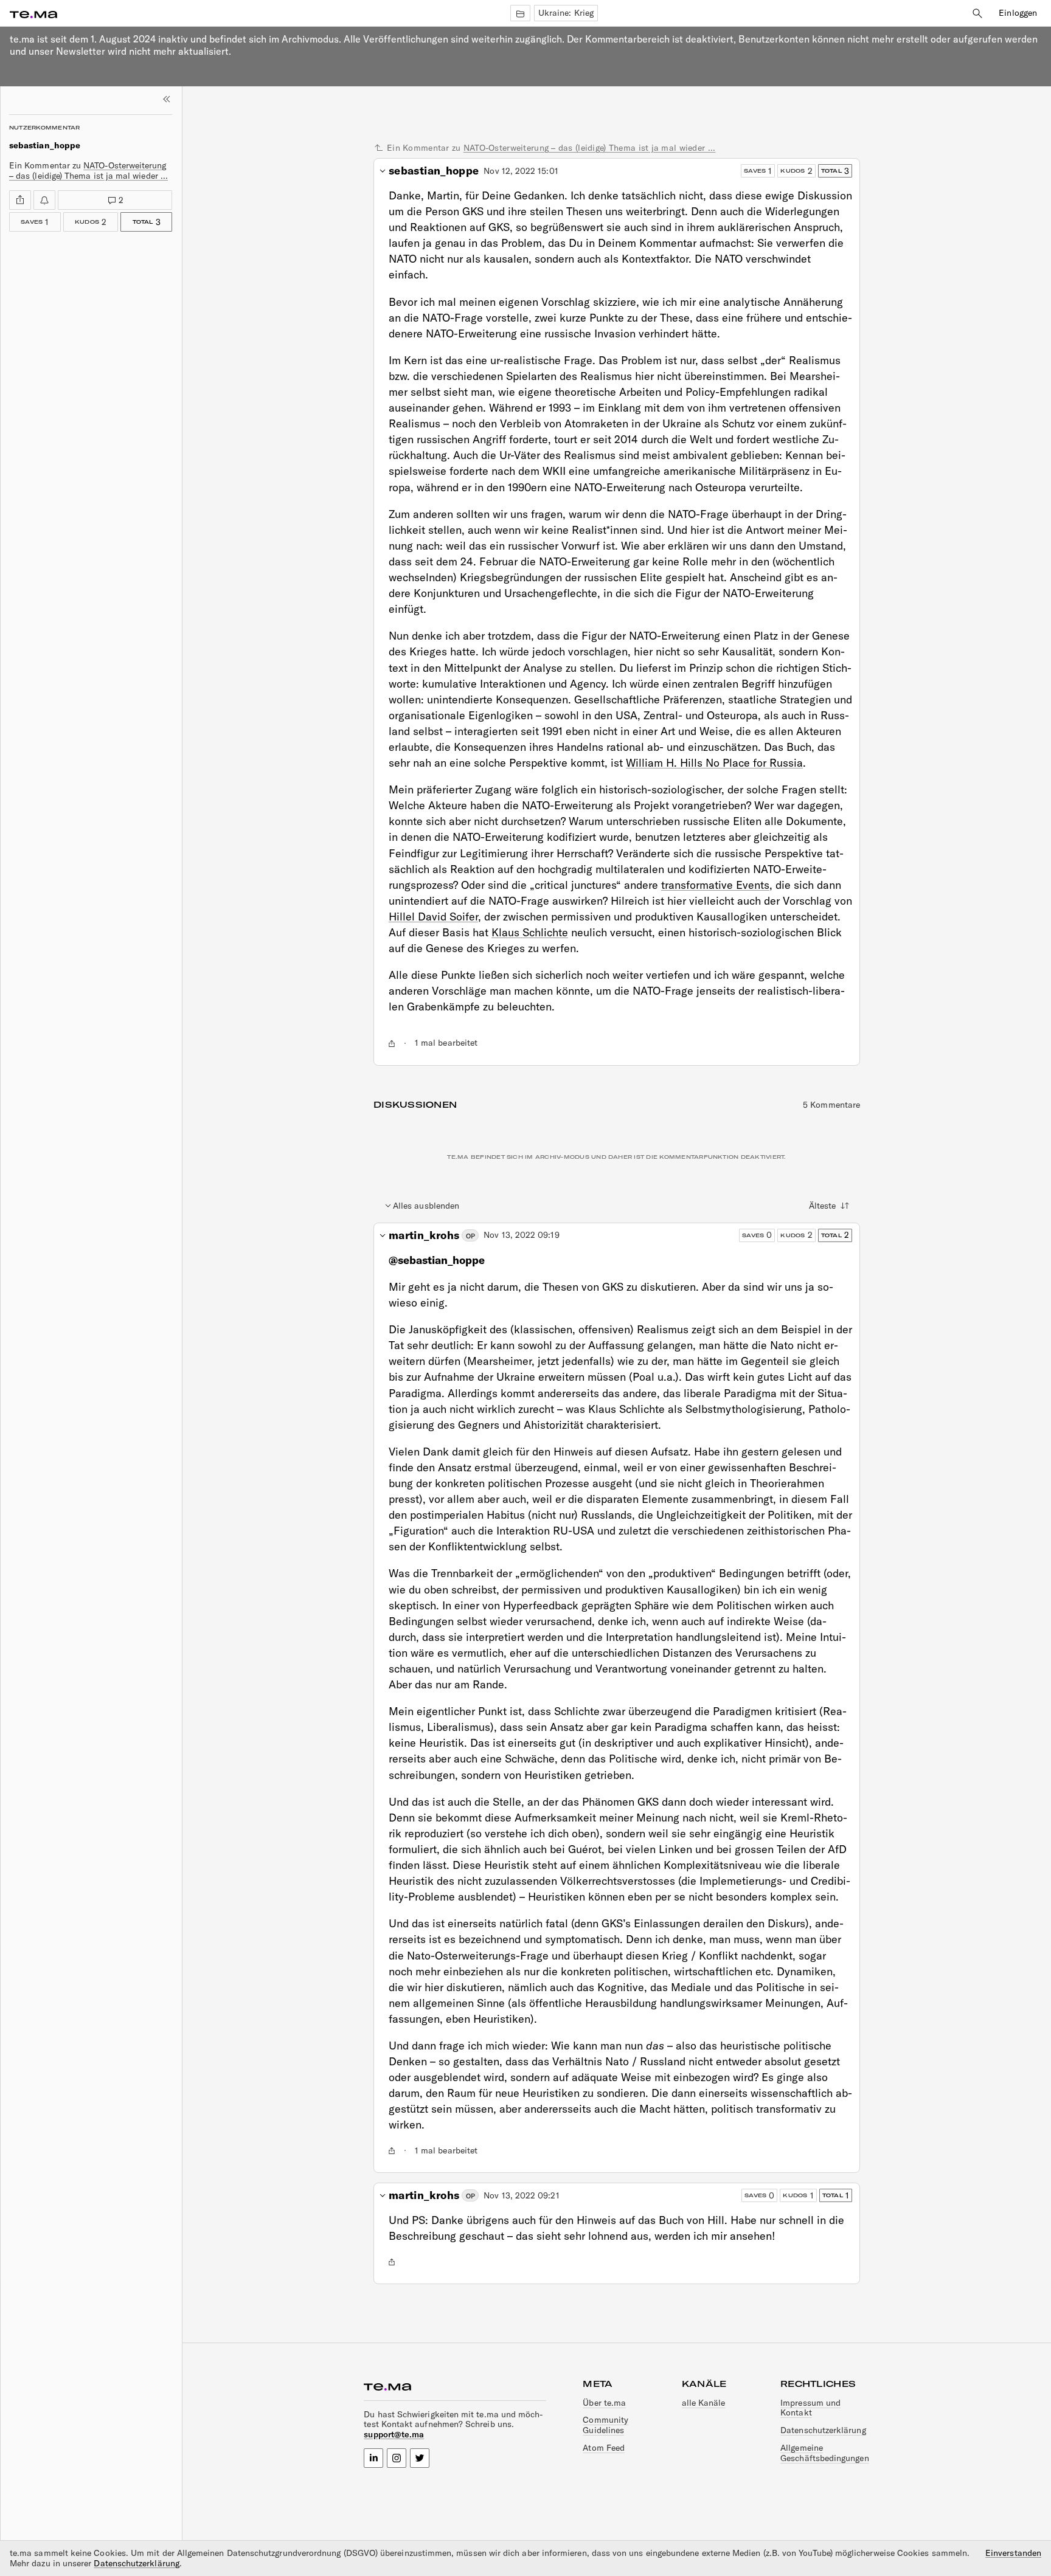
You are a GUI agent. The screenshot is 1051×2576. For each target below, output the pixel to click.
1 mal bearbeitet (446, 1043)
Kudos (85, 220)
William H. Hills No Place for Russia (714, 763)
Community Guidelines (605, 2425)
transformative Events (715, 885)
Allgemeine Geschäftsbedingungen (824, 2453)
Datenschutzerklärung (823, 2430)
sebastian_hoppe (434, 171)
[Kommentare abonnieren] (44, 200)
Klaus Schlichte (530, 932)
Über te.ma (604, 2403)
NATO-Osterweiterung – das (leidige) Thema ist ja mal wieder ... (88, 171)
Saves (35, 220)
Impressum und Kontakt (810, 2408)
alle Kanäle (704, 2403)
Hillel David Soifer (433, 917)
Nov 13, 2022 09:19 (521, 1235)
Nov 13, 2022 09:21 (521, 2196)
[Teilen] (20, 200)
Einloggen (1018, 13)
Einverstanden (1013, 2553)
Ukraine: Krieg (566, 13)
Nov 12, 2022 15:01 (521, 171)
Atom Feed (604, 2448)
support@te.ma (394, 2434)
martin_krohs (424, 1235)
